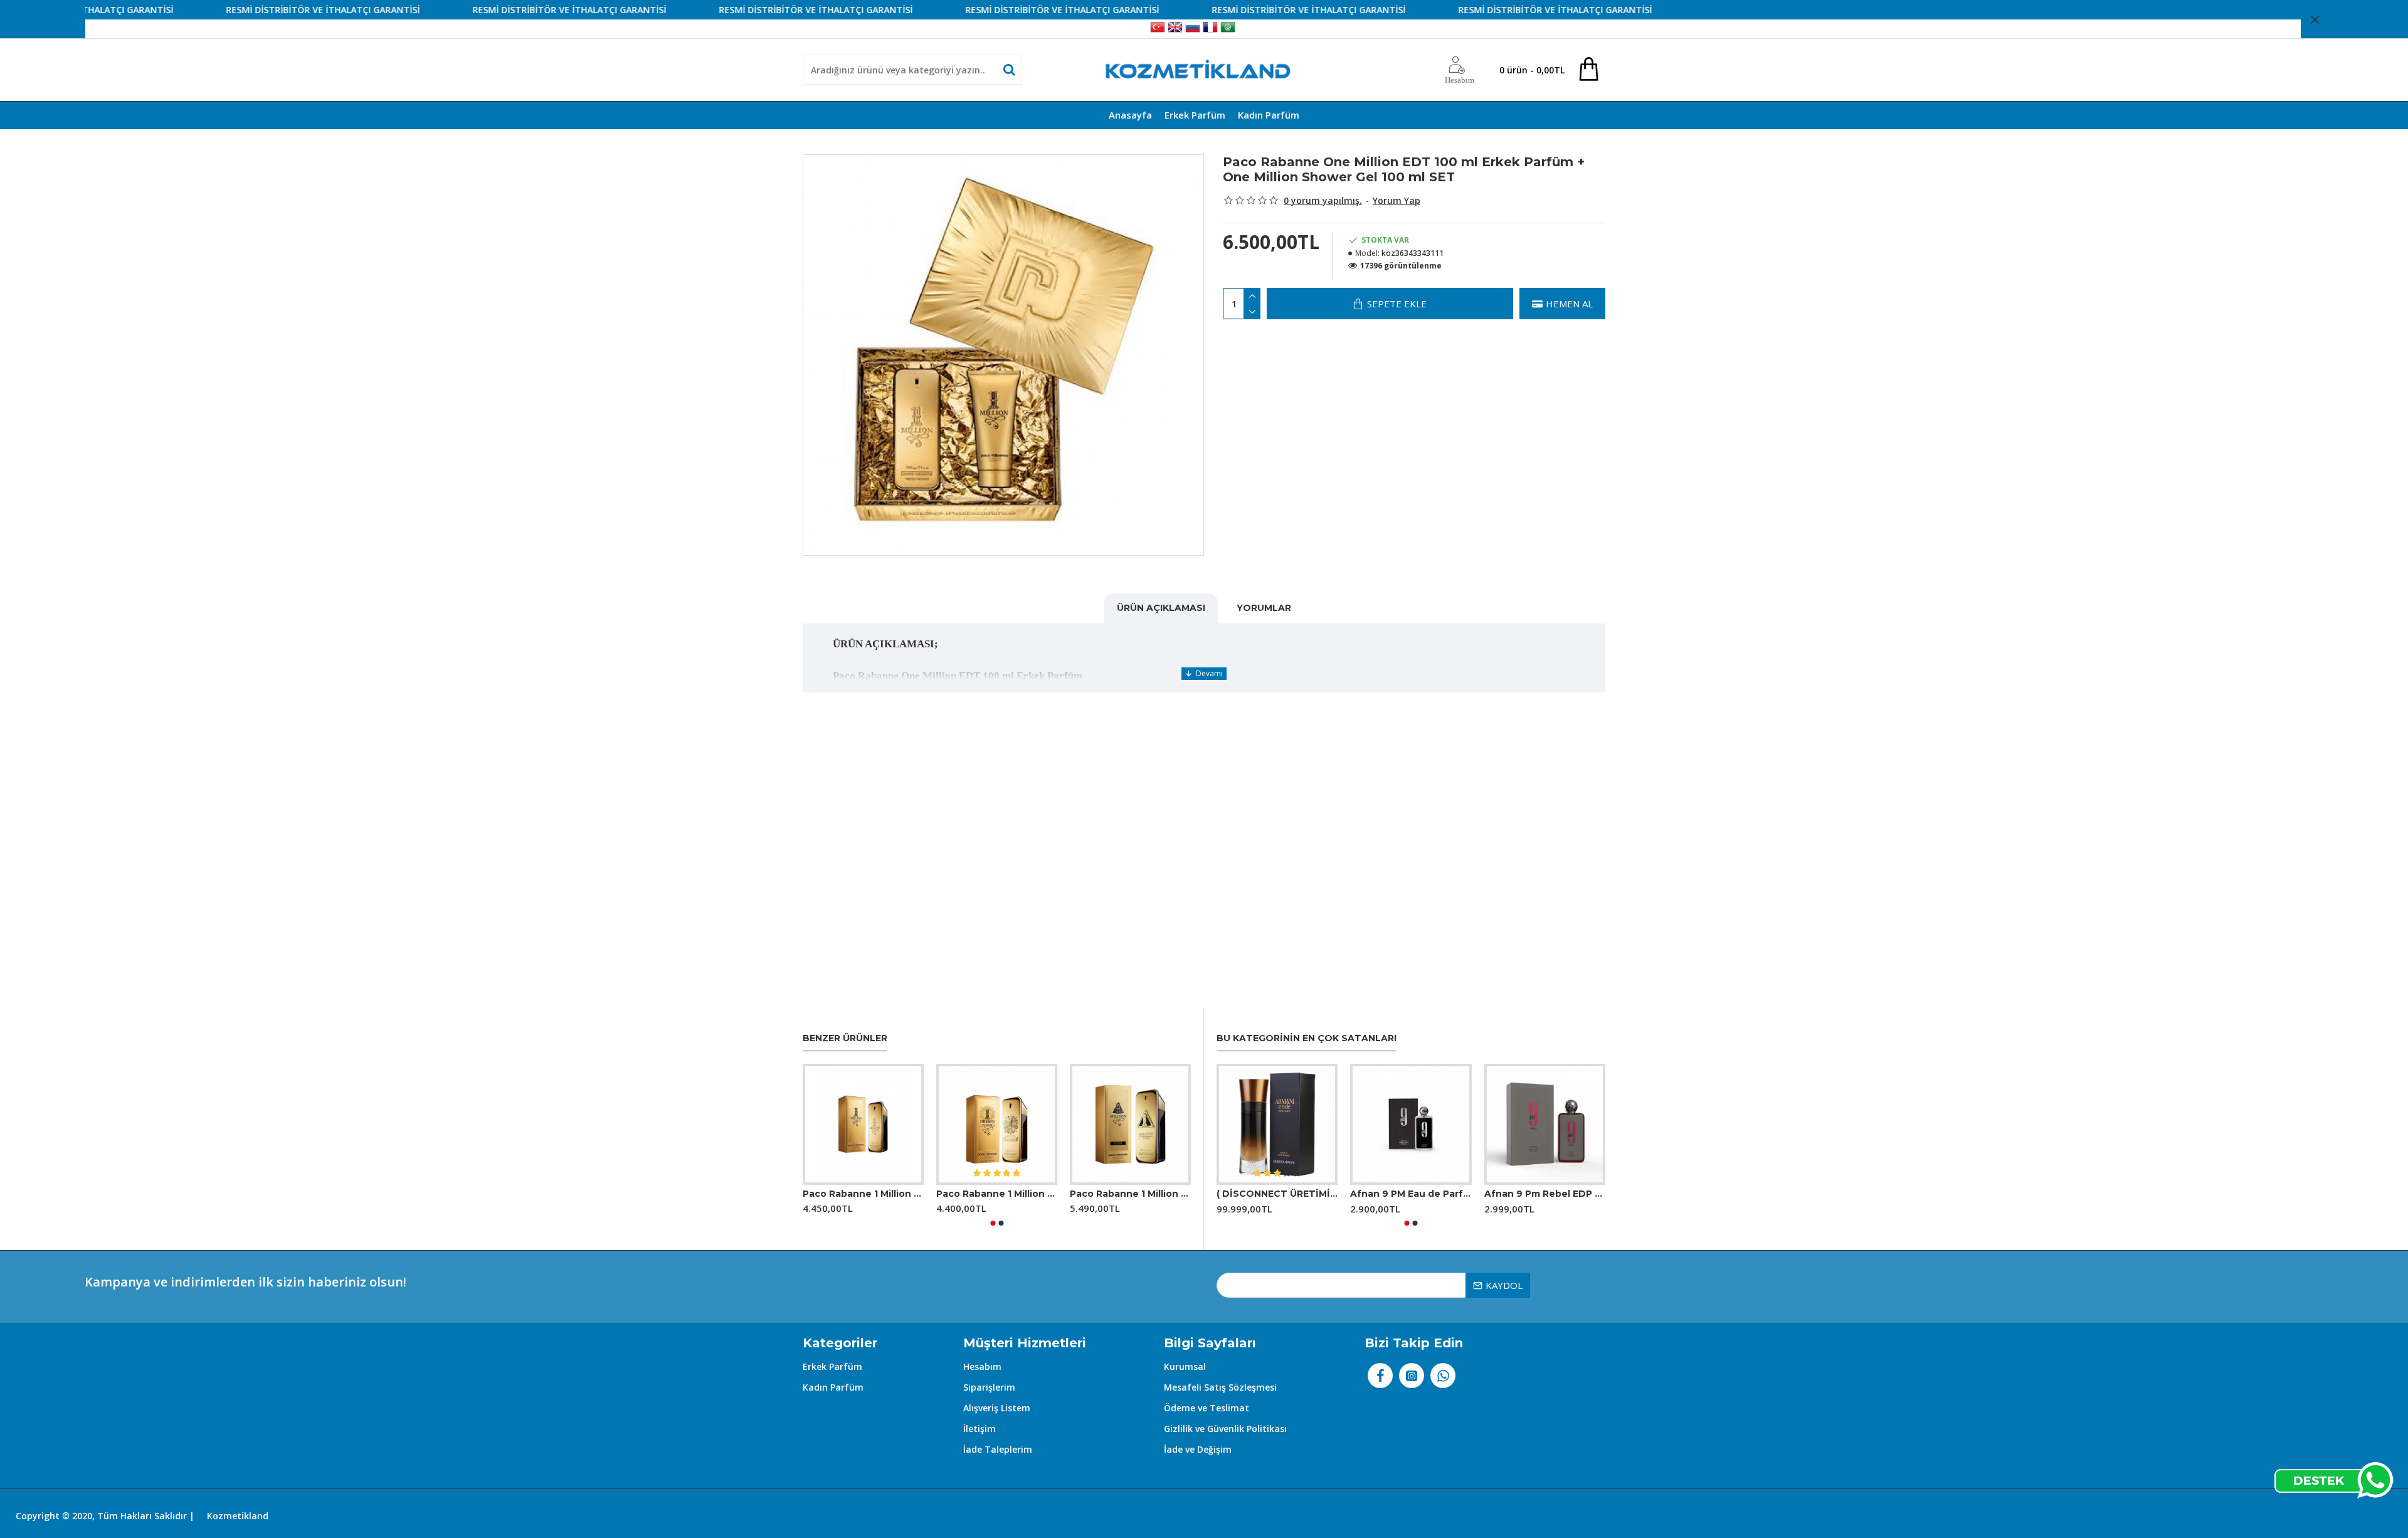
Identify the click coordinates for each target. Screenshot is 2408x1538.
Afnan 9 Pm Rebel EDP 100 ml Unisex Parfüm (1545, 1194)
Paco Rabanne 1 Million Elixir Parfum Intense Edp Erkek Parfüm (1130, 1194)
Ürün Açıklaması (1161, 608)
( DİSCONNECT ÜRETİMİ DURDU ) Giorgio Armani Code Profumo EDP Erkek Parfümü (1277, 1194)
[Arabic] (1228, 29)
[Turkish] (1158, 29)
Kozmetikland (238, 1516)
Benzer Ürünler (845, 1038)
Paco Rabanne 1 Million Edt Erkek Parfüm (863, 1194)
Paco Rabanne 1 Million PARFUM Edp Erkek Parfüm (997, 1194)
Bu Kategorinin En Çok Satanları (1307, 1038)
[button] (993, 1223)
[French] (1210, 29)
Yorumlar (1264, 608)
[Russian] (1193, 29)
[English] (1175, 29)
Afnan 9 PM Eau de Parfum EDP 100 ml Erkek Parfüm (1411, 1194)
